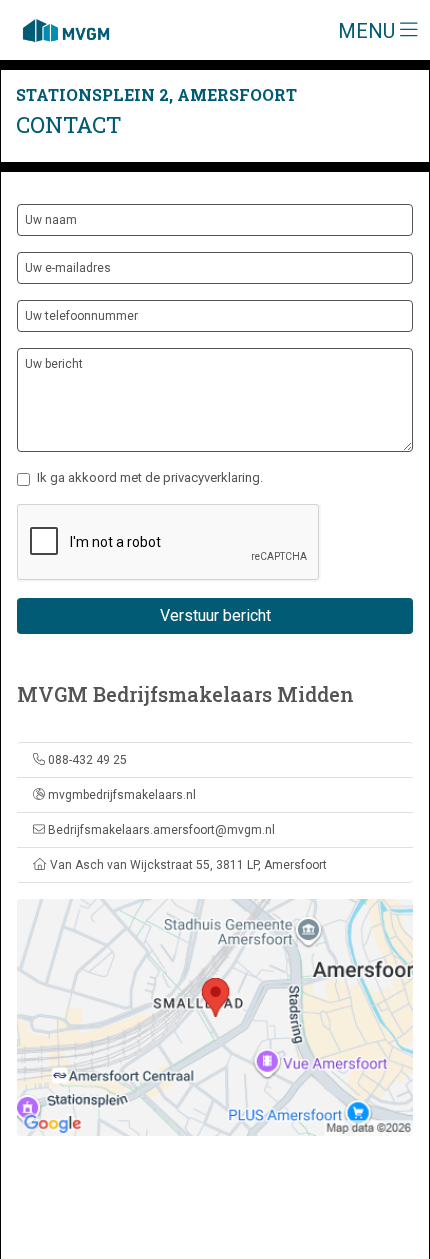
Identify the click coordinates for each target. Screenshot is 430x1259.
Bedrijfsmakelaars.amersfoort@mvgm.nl (161, 830)
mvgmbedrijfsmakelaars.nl (122, 795)
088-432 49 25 (87, 760)
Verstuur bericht (215, 615)
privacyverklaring (211, 477)
